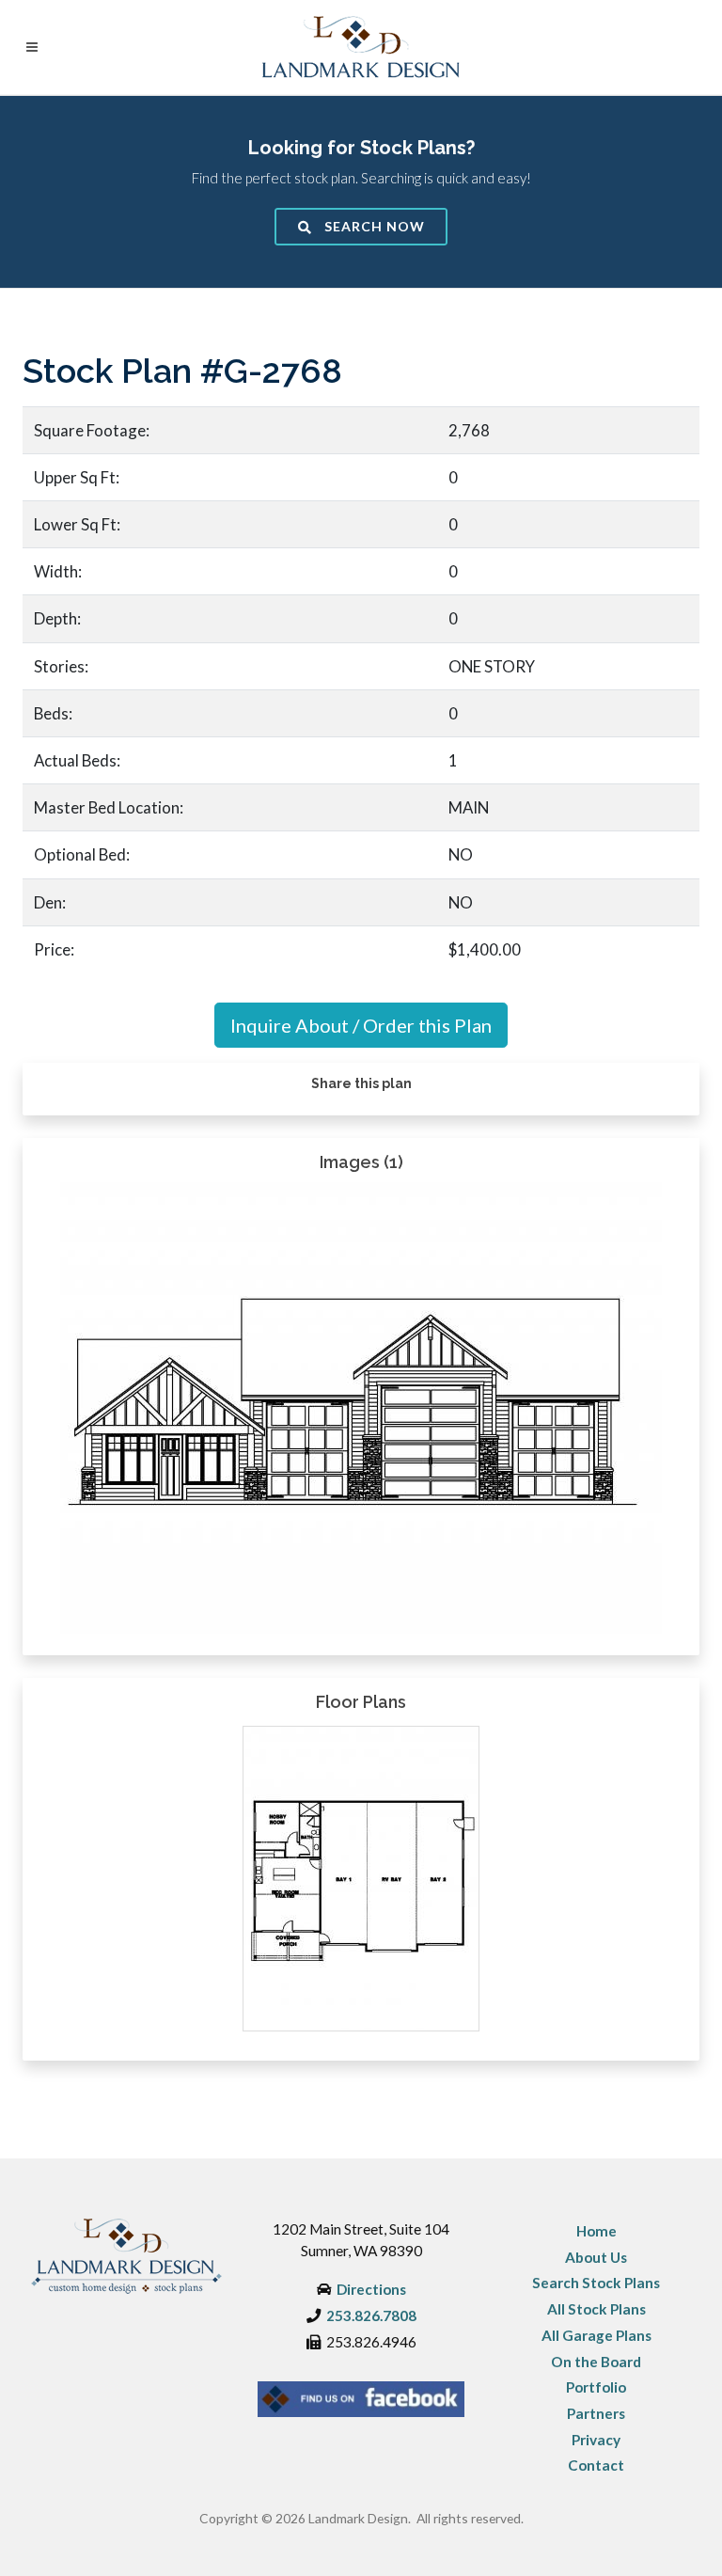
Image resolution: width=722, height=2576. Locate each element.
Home (596, 2231)
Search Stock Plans (596, 2283)
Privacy (596, 2440)
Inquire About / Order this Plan (361, 1025)
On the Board (596, 2362)
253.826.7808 (371, 2315)
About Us (596, 2257)
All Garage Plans (596, 2335)
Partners (596, 2413)
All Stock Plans (596, 2309)
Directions (371, 2289)
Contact (596, 2465)
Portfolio (596, 2387)
